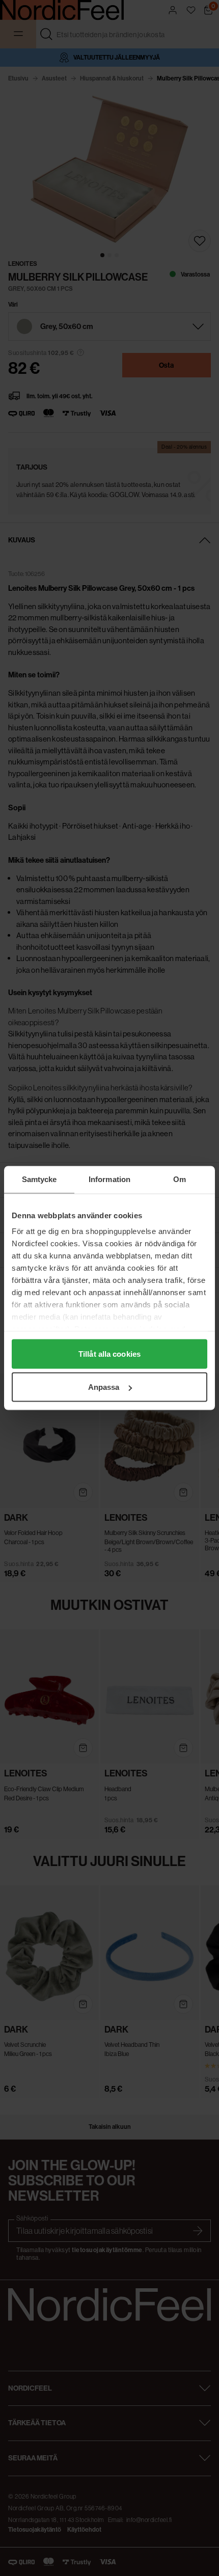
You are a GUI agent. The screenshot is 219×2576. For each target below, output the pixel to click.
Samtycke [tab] (39, 1179)
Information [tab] (109, 1179)
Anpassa (104, 1387)
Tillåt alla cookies (109, 1353)
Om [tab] (180, 1179)
